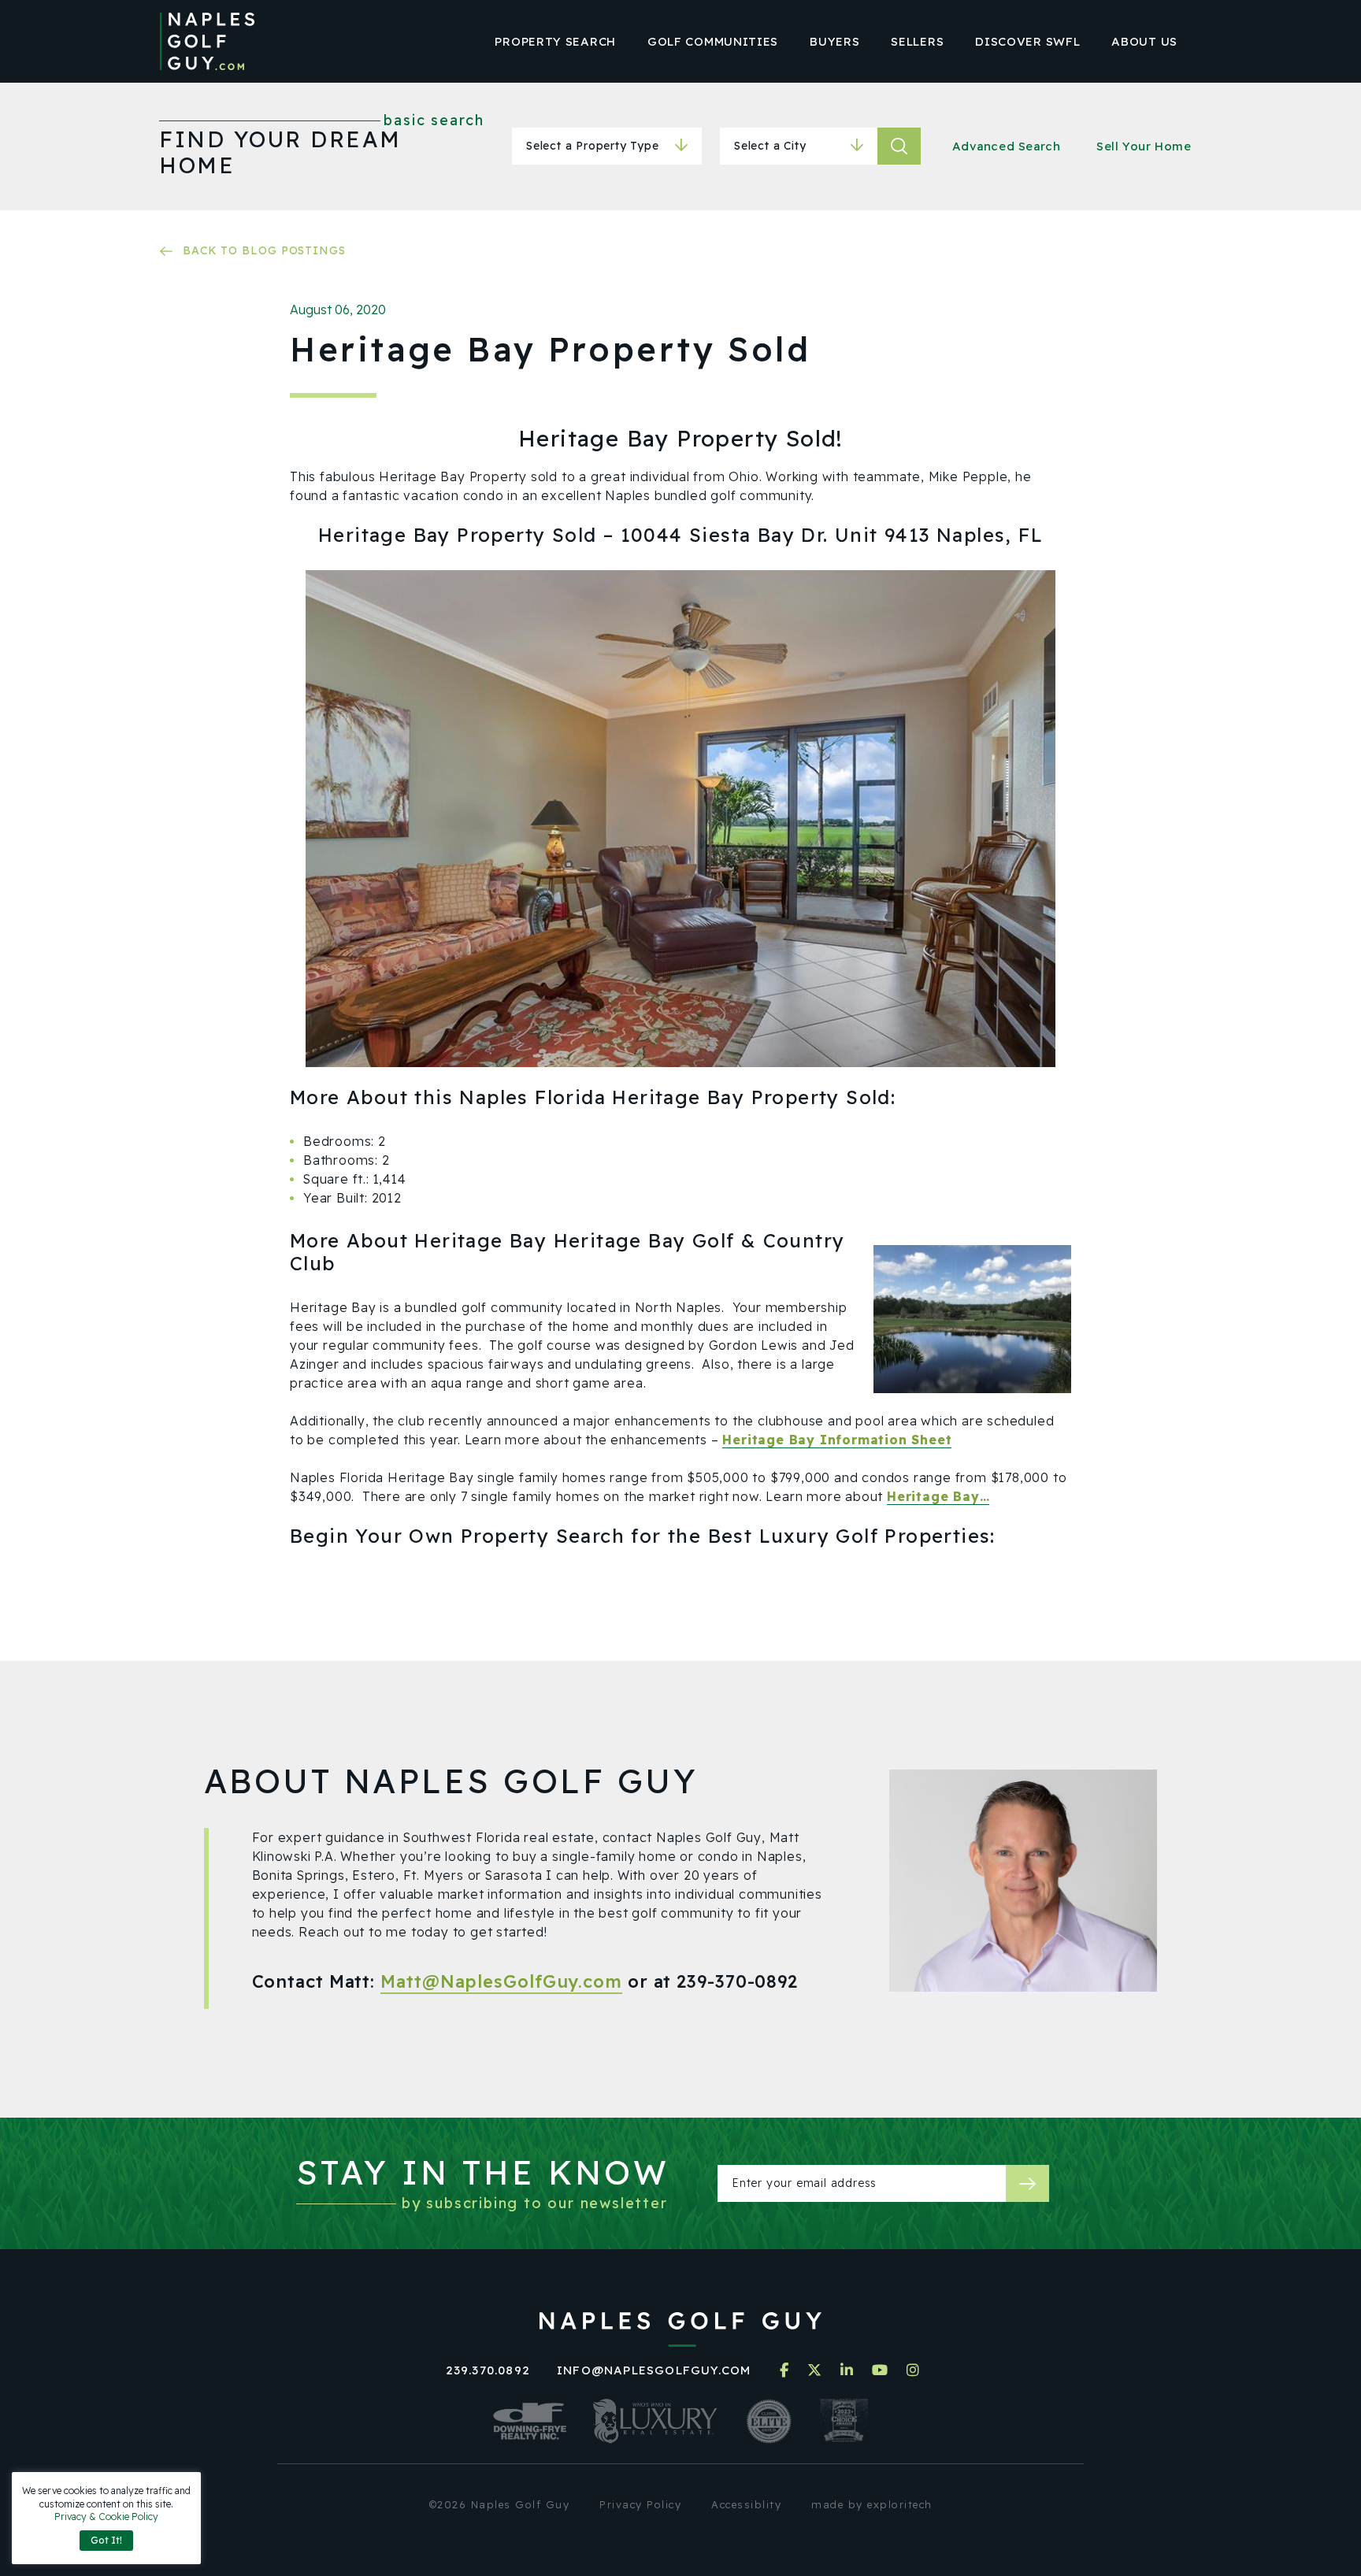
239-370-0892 (737, 1981)
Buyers (834, 41)
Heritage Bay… (938, 1496)
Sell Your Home (1144, 146)
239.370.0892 (488, 2370)
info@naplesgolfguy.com (654, 2370)
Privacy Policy (640, 2504)
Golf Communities (713, 41)
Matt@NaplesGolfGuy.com (501, 1981)
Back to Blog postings (264, 250)
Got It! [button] (106, 2540)
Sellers (917, 41)
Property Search (555, 41)
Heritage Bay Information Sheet (837, 1440)
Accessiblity (746, 2504)
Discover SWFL (1027, 41)
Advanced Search (1007, 146)
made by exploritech (872, 2504)
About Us (1144, 41)
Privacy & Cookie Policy (106, 2517)
